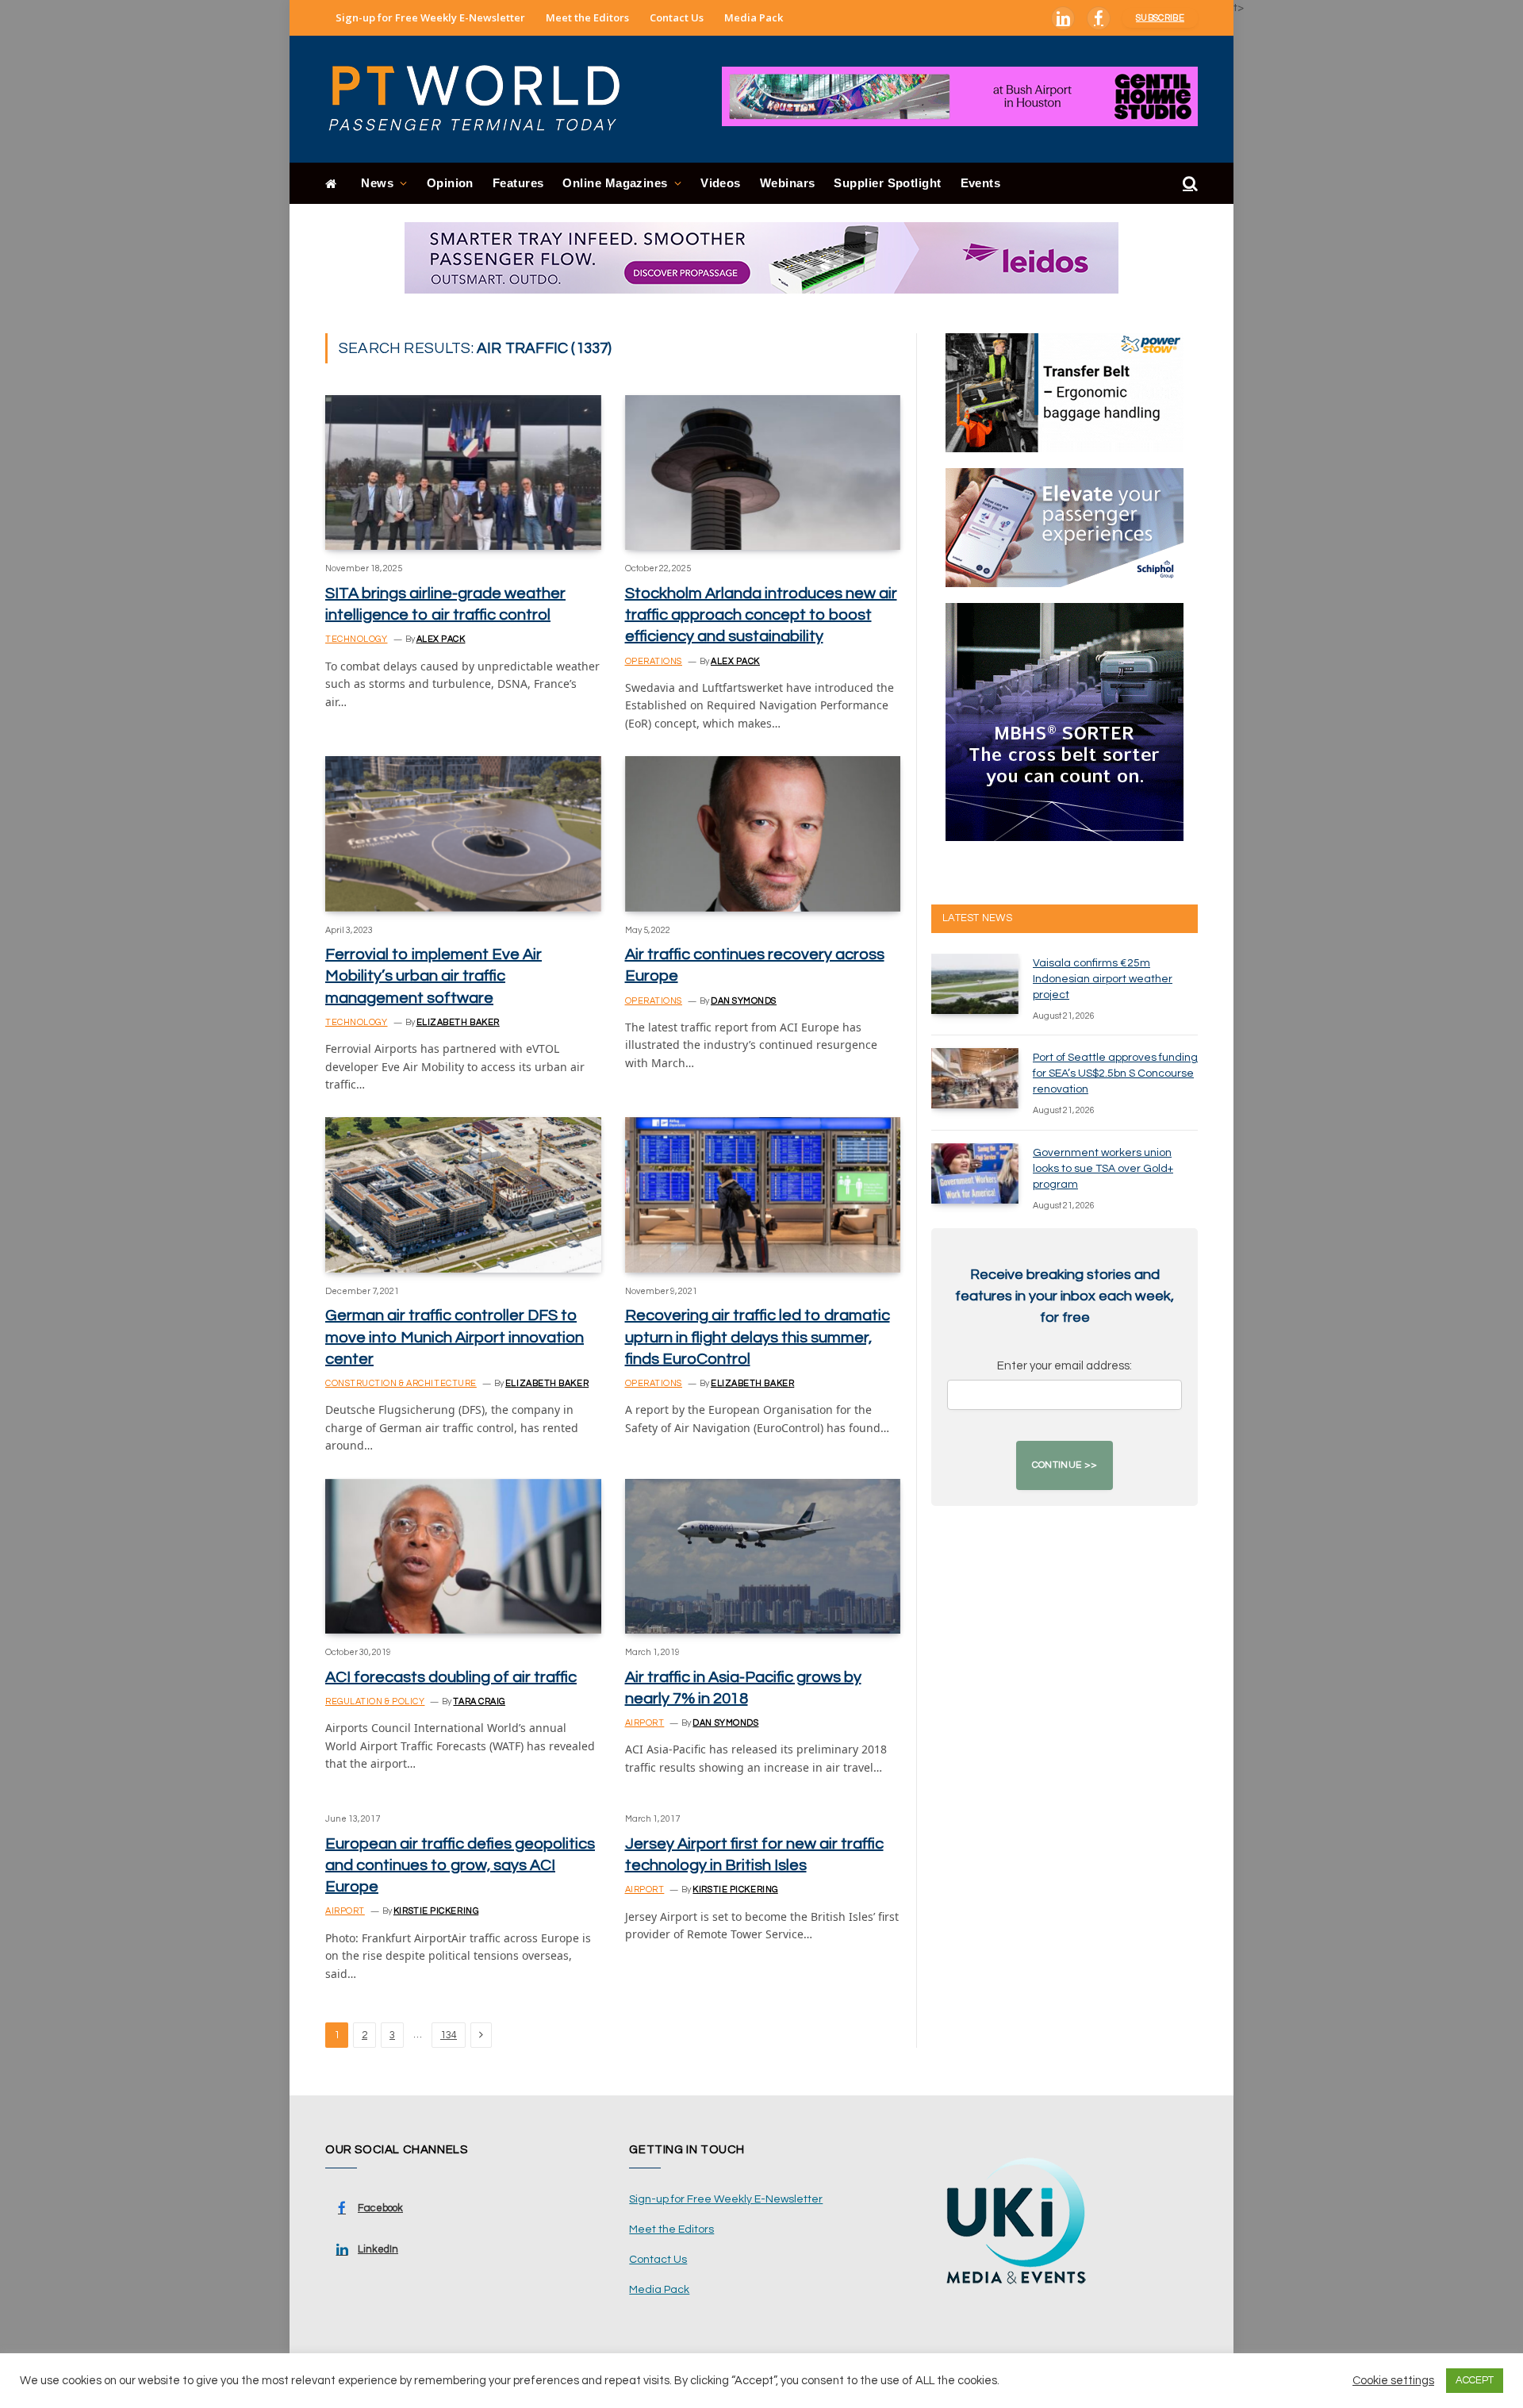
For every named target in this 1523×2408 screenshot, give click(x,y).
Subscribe (1160, 18)
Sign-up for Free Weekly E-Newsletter (430, 17)
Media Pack (754, 17)
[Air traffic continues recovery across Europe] (763, 833)
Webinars (788, 183)
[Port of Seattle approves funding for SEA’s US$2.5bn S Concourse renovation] (975, 1078)
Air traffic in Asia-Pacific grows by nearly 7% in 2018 (743, 1688)
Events (981, 183)
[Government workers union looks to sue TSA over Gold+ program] (975, 1173)
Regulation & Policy (375, 1701)
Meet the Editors (587, 17)
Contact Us (677, 17)
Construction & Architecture (401, 1383)
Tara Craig (479, 1701)
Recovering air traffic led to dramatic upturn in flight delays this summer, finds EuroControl (758, 1337)
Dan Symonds (744, 1001)
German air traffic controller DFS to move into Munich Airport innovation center (455, 1337)
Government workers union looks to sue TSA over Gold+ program (1103, 1169)
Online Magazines (615, 183)
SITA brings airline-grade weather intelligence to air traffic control (445, 604)
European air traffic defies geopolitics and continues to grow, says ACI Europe (460, 1865)
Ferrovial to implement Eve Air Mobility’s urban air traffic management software (433, 976)
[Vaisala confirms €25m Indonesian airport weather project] (975, 984)
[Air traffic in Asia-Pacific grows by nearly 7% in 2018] (763, 1556)
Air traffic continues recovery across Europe (755, 965)
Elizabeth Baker (458, 1022)
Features (518, 183)
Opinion (450, 183)
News (377, 183)
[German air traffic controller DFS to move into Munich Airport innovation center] (463, 1194)
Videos (721, 183)
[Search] (1189, 184)
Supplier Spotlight (887, 183)
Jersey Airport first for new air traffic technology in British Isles (754, 1855)
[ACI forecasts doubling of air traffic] (463, 1556)
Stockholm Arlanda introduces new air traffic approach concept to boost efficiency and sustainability (761, 615)
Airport (645, 1723)
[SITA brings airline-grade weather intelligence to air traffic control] (463, 472)
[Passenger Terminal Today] (484, 99)
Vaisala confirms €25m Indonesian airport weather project (1103, 979)
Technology (357, 639)
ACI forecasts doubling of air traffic (451, 1677)
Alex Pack (441, 639)
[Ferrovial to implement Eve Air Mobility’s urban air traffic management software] (463, 833)
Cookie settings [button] (1393, 2381)
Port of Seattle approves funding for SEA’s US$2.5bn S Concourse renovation (1115, 1073)
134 (449, 2035)
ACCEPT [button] (1475, 2380)
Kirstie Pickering (436, 1911)
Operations (654, 661)
